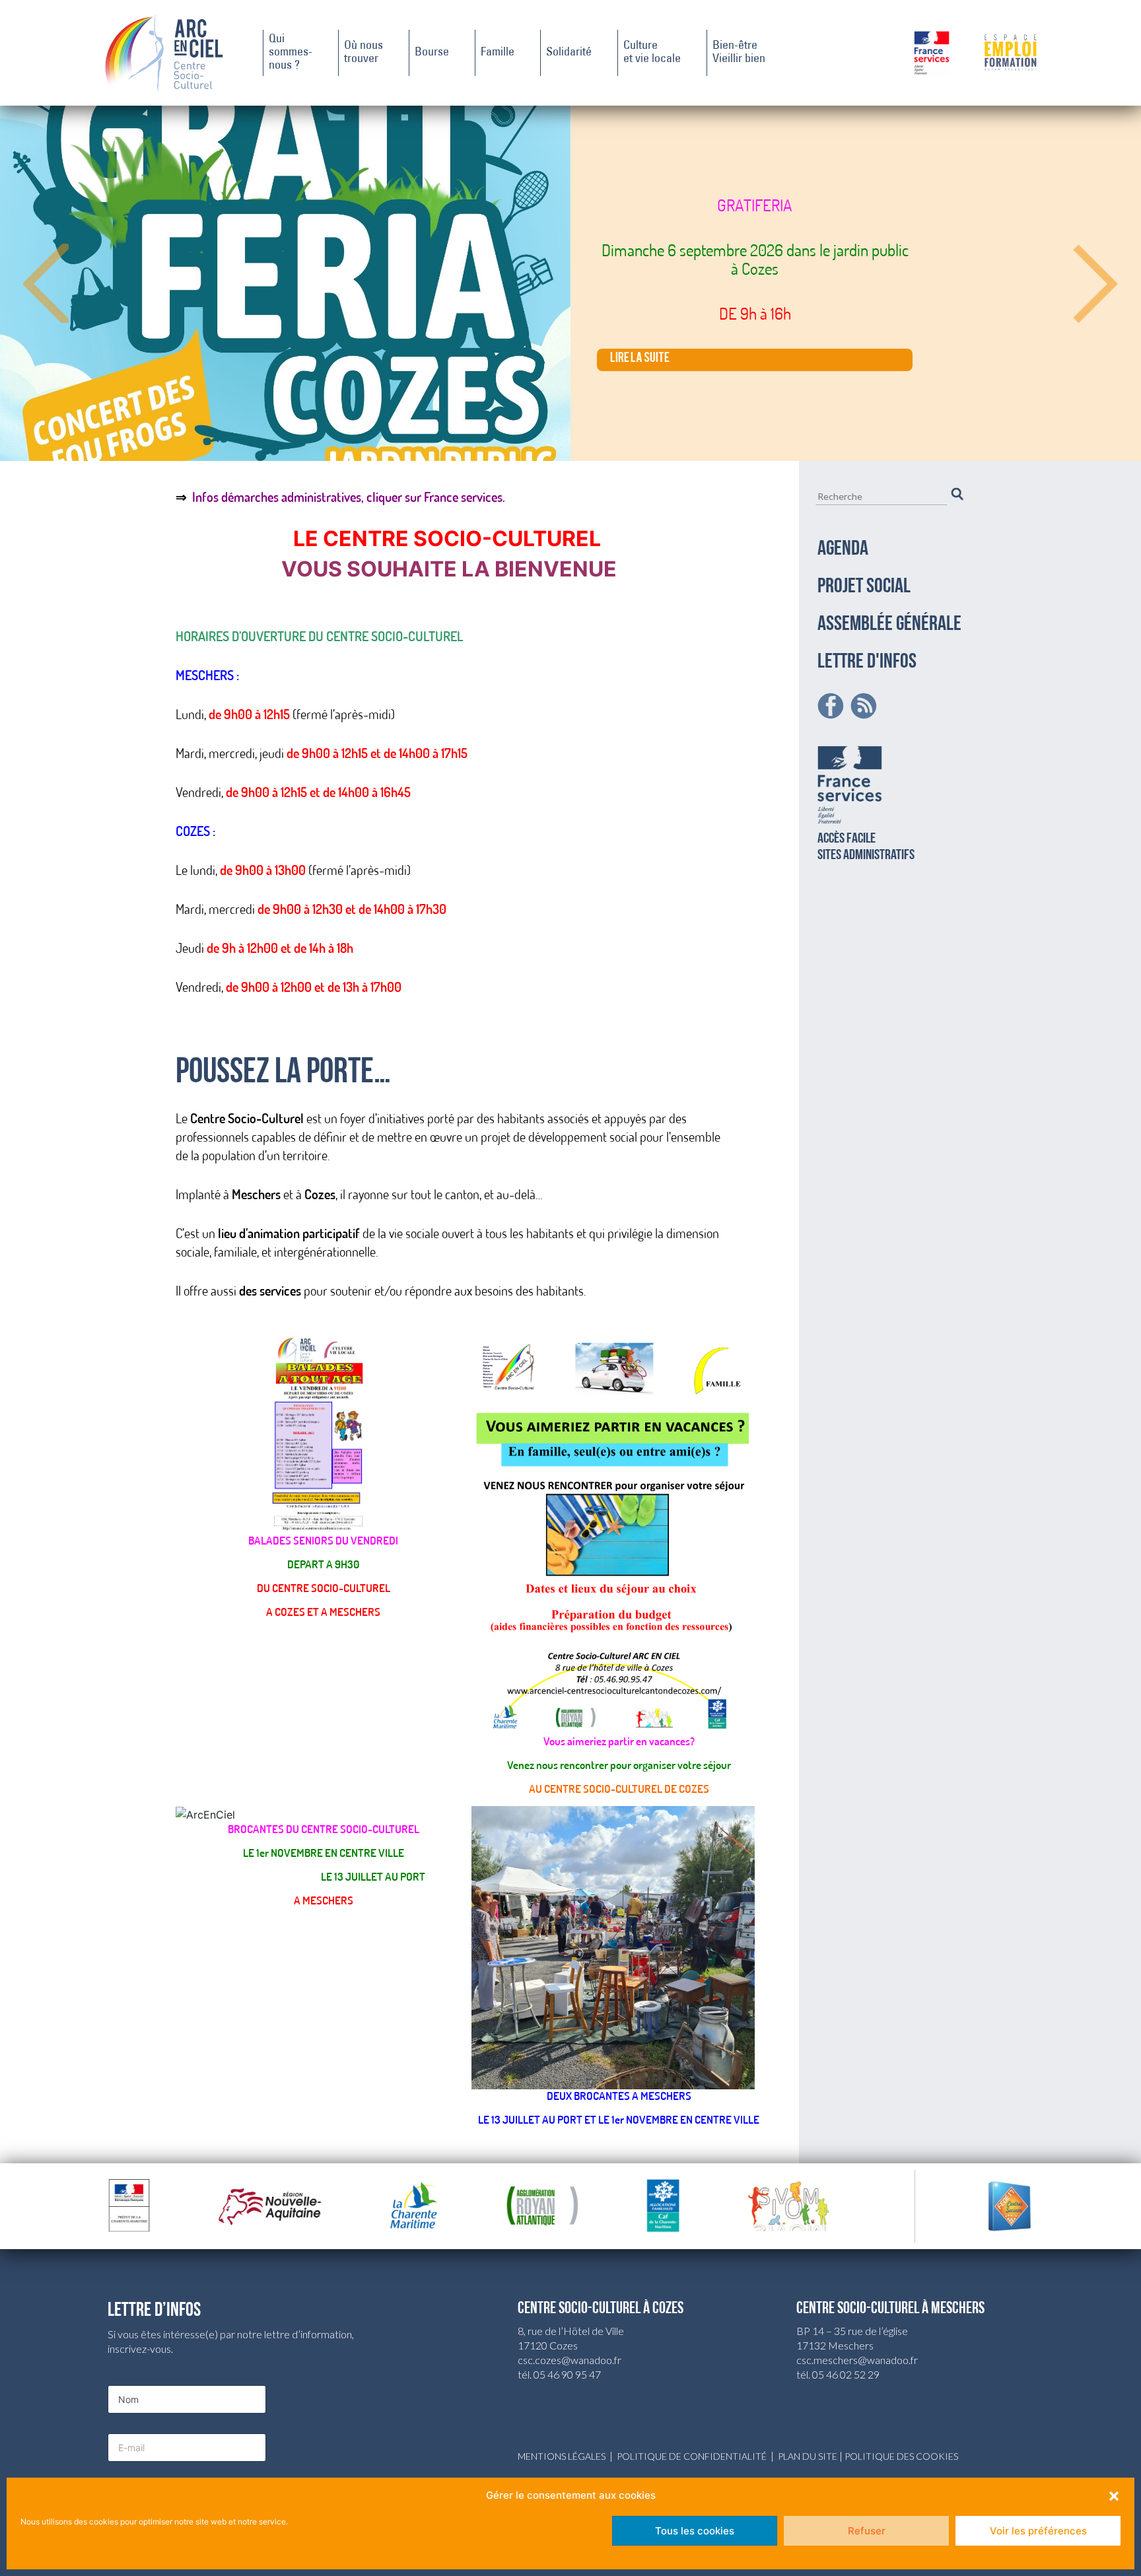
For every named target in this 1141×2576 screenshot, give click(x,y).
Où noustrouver (363, 53)
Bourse (432, 53)
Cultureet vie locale (652, 53)
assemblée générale (889, 625)
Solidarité (569, 53)
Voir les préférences (1038, 2531)
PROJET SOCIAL (864, 587)
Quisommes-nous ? (291, 53)
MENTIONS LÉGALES (562, 2456)
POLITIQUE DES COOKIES (901, 2456)
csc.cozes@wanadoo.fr (570, 2360)
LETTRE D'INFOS (867, 662)
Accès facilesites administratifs (866, 847)
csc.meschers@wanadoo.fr (857, 2360)
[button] (1114, 2495)
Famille (498, 53)
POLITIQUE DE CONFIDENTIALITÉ (692, 2456)
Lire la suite (640, 360)
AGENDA (843, 549)
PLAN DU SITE (808, 2456)
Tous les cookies (695, 2531)
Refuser (867, 2531)
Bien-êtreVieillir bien (739, 53)
